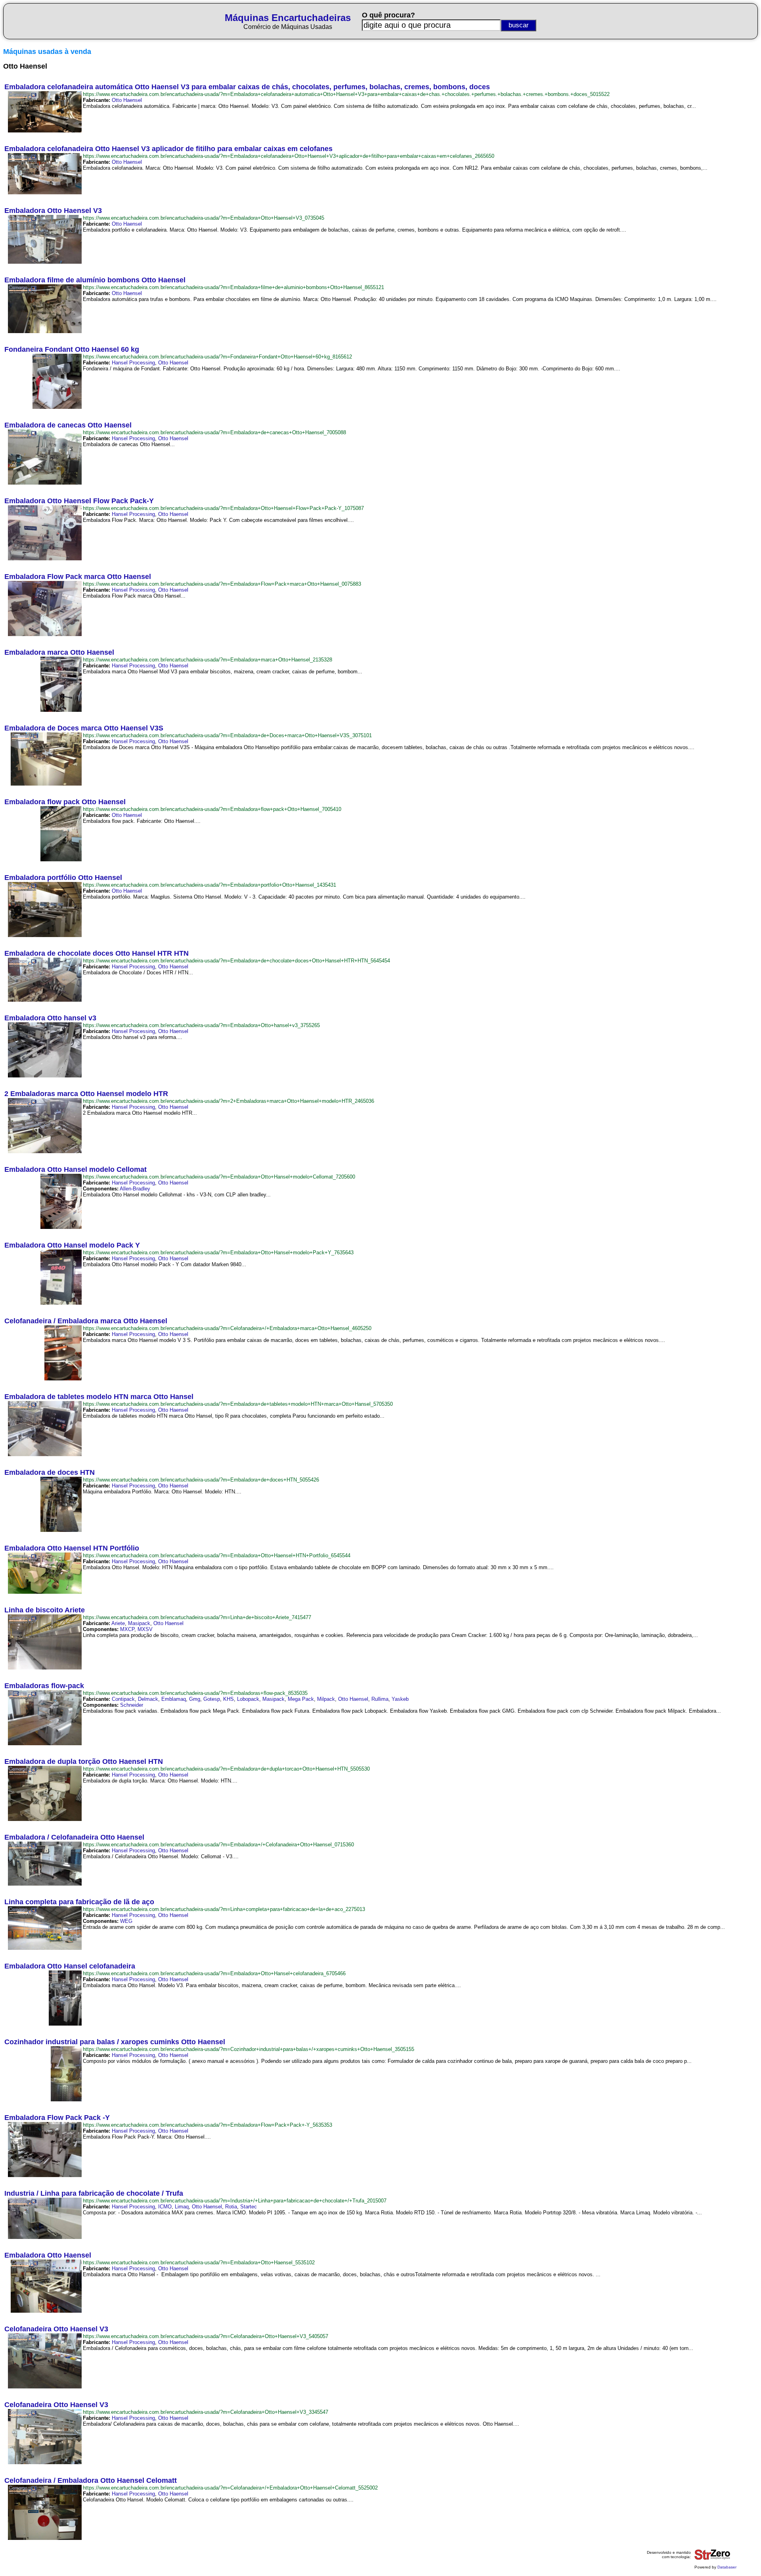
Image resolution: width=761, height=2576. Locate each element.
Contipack (123, 1699)
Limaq (182, 2207)
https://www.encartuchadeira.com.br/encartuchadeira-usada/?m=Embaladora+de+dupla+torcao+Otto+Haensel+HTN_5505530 (226, 1769)
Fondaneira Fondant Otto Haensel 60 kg (72, 349)
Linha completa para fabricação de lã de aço (79, 1902)
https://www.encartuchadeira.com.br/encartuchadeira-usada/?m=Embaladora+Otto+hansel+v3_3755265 (201, 1025)
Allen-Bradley (135, 1189)
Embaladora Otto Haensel (48, 2255)
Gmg (195, 1699)
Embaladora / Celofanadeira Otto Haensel (74, 1837)
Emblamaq (174, 1699)
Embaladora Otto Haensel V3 (53, 211)
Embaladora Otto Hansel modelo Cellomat (76, 1169)
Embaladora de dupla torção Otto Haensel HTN (84, 1761)
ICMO (165, 2207)
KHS (228, 1699)
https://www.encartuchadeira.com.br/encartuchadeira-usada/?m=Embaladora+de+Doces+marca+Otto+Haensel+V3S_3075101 (227, 735)
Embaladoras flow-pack (44, 1686)
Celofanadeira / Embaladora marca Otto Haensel (86, 1321)
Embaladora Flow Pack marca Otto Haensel (78, 577)
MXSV (145, 1629)
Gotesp (212, 1699)
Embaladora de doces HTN (50, 1472)
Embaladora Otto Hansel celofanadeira (70, 1966)
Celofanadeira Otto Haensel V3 (56, 2329)
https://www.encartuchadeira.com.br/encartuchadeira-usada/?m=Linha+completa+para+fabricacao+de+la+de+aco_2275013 (224, 1909)
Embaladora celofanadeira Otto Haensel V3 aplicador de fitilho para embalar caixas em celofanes (168, 149)
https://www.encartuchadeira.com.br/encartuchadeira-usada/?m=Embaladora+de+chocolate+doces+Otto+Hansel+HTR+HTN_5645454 (236, 961)
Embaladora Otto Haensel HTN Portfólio (72, 1548)
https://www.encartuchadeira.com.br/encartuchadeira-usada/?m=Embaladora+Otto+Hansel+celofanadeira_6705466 (214, 1973)
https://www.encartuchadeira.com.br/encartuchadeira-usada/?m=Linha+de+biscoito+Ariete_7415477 (197, 1617)
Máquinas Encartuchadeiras (288, 18)
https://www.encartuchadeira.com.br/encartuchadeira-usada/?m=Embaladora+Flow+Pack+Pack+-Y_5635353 (207, 2125)
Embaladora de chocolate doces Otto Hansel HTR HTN (97, 953)
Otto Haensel (127, 100)
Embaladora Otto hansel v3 (50, 1018)
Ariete (118, 1623)
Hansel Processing (133, 363)
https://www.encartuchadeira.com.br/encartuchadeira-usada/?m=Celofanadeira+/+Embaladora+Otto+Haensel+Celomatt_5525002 (230, 2488)
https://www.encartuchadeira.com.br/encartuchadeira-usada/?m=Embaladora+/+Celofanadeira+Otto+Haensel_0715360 (218, 1845)
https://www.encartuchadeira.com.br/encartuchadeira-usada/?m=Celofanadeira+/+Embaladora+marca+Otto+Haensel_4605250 (227, 1328)
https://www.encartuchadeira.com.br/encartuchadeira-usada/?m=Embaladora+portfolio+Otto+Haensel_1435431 (209, 885)
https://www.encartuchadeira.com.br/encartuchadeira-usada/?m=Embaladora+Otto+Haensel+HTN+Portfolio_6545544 (217, 1555)
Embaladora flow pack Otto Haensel (65, 802)
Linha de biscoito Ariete (45, 1610)
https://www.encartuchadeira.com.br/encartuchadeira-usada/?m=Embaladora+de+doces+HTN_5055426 (201, 1480)
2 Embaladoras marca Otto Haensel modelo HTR (86, 1094)
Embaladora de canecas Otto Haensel (68, 425)
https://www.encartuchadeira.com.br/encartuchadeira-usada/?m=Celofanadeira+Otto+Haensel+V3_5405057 (206, 2336)
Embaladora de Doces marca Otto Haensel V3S (84, 728)
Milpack (326, 1699)
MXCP (127, 1629)
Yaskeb (400, 1699)
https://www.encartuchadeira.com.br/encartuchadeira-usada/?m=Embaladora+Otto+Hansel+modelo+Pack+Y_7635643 (218, 1253)
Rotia (231, 2207)
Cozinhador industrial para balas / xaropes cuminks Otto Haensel (115, 2042)
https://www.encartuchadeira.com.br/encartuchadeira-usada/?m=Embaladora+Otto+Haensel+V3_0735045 (204, 218)
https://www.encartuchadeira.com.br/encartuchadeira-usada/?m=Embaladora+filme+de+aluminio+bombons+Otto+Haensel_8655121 (233, 287)
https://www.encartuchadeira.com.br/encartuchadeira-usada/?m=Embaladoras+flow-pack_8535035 (195, 1693)
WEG (126, 1921)
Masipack (139, 1623)
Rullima (380, 1699)
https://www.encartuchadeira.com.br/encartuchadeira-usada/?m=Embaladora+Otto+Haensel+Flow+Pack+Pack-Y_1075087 (223, 508)
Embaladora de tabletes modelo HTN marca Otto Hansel (99, 1397)
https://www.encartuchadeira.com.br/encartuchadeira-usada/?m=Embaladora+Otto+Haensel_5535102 (199, 2263)
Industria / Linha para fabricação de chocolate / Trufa (94, 2193)
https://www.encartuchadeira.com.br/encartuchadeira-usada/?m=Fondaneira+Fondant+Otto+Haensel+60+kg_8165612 (217, 357)
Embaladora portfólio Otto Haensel (63, 878)
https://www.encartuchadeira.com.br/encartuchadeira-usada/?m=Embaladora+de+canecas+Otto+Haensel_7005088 (214, 432)
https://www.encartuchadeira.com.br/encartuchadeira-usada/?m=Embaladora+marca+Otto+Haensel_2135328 (207, 660)
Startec (249, 2207)
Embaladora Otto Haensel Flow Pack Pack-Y (79, 501)
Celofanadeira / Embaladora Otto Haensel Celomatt (91, 2480)
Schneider (132, 1705)
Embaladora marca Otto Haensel (59, 652)
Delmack (148, 1699)
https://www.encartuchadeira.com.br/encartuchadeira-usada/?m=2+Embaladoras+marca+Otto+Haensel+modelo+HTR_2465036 (228, 1101)
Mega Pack (301, 1699)
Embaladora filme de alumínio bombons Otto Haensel (95, 280)
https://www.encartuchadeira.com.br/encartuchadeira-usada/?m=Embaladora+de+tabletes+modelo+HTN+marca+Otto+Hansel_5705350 (238, 1404)
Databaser (727, 2567)
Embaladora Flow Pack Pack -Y (57, 2118)
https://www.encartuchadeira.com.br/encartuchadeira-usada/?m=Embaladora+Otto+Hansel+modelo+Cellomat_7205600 (219, 1177)
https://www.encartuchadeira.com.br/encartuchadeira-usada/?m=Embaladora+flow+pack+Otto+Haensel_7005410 (212, 809)
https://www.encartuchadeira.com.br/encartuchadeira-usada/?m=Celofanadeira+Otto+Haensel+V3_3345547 (206, 2412)
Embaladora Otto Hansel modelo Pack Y (72, 1245)
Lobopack (248, 1699)
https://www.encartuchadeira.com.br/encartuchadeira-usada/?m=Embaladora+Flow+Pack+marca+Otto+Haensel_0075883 (222, 584)
